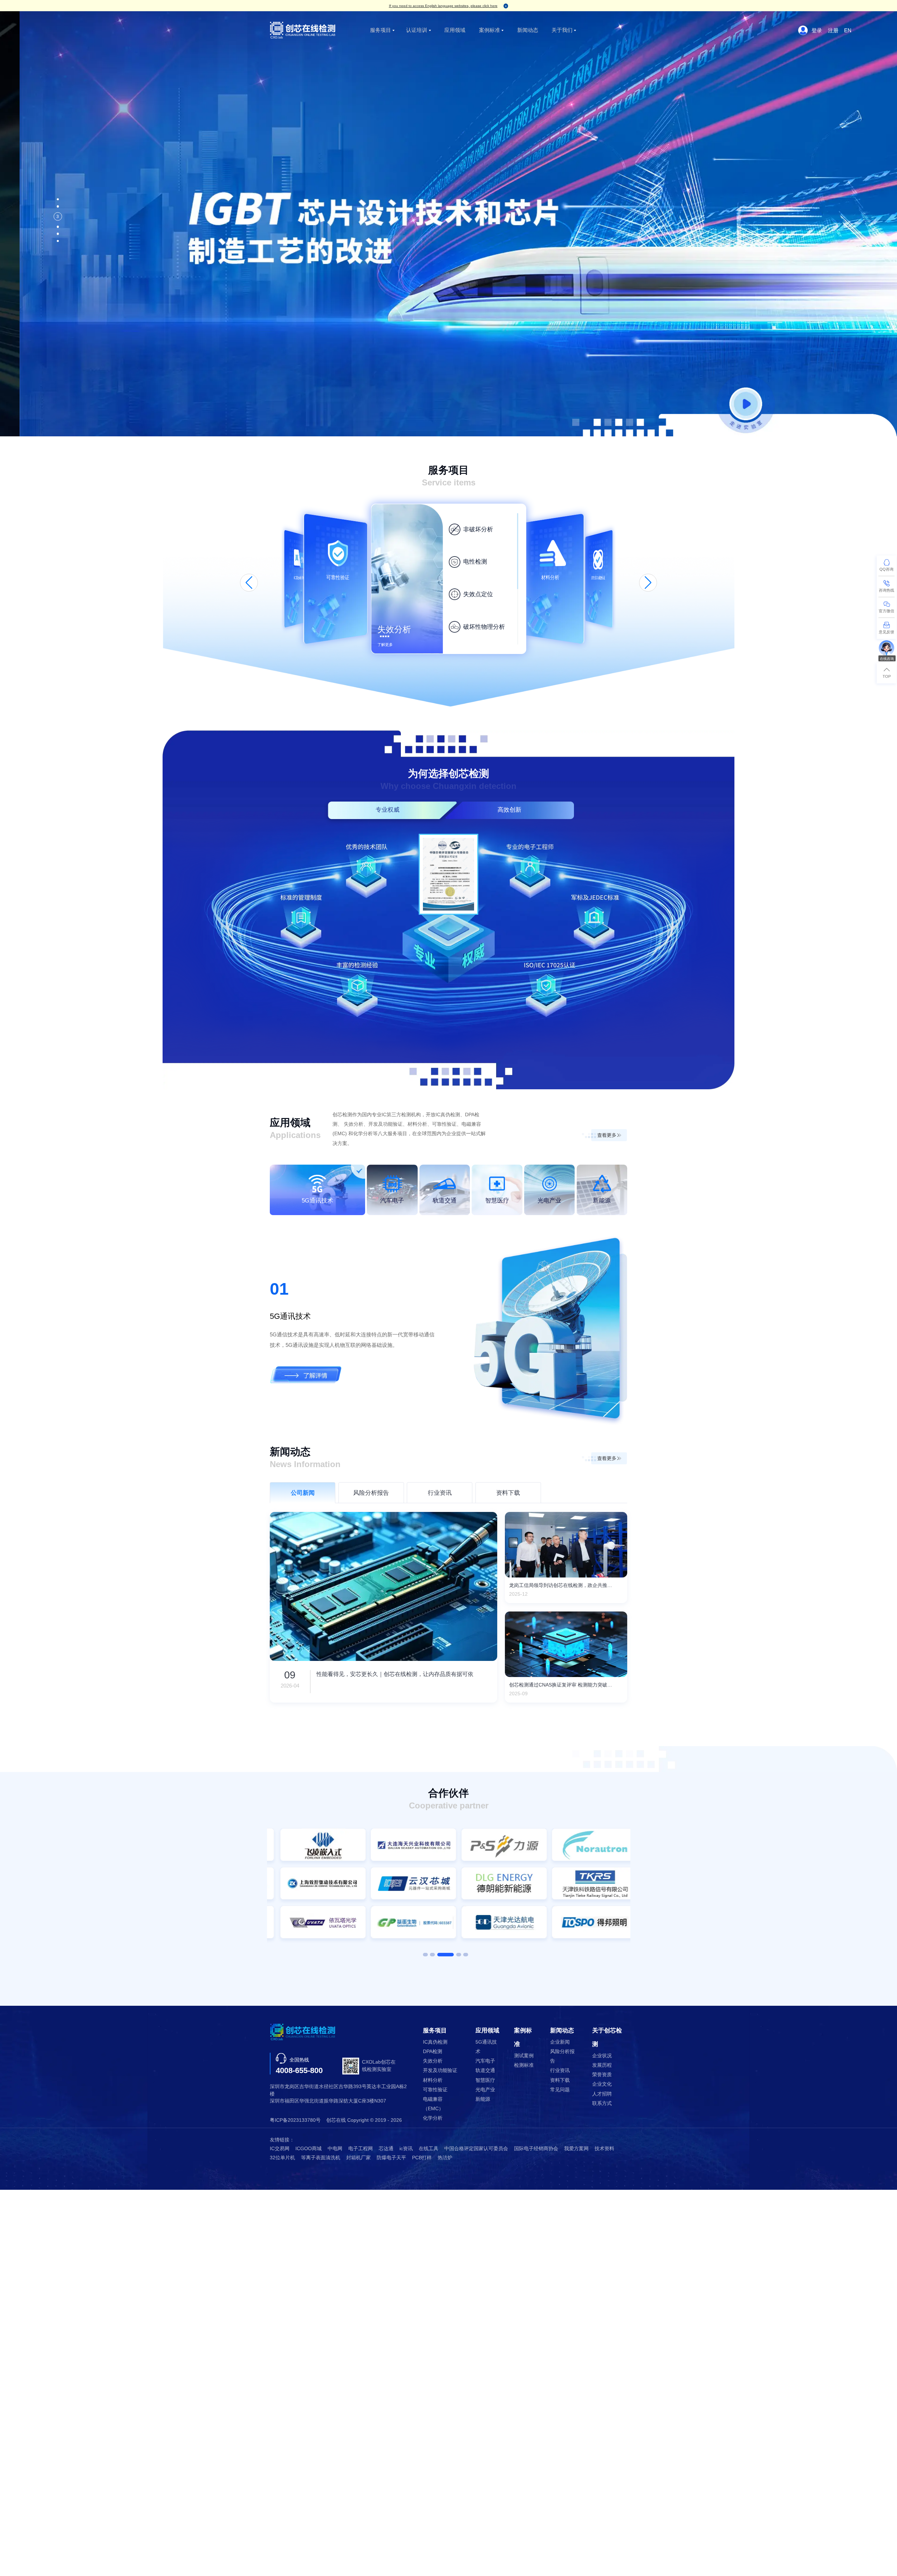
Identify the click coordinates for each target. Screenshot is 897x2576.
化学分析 (433, 2118)
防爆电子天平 (391, 2158)
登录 (817, 30)
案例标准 (489, 30)
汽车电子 (485, 2061)
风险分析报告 (562, 2056)
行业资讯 (560, 2070)
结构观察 (475, 562)
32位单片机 (282, 2158)
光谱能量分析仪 (484, 627)
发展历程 (602, 2065)
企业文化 (602, 2084)
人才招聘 (602, 2094)
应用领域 (455, 30)
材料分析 (433, 2080)
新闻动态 (528, 30)
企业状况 (602, 2056)
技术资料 (604, 2149)
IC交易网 (280, 2149)
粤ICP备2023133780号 (295, 2120)
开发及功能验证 (440, 2070)
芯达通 (386, 2149)
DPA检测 (433, 2052)
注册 (833, 30)
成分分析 (475, 594)
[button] (249, 583)
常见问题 (560, 2090)
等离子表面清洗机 (321, 2158)
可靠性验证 (435, 2090)
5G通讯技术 (486, 2047)
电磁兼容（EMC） (433, 2104)
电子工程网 (361, 2149)
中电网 (335, 2149)
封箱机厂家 (358, 2158)
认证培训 (417, 30)
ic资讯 (406, 2149)
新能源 (483, 2099)
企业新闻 (560, 2042)
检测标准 (524, 2065)
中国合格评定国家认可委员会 (476, 2149)
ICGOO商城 (309, 2149)
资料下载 (560, 2080)
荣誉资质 (602, 2075)
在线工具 (429, 2149)
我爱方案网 (576, 2149)
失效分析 (433, 2061)
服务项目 (381, 30)
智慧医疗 (485, 2080)
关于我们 (562, 30)
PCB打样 (422, 2158)
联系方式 (602, 2103)
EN (848, 30)
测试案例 (524, 2056)
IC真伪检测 (435, 2042)
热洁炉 (445, 2158)
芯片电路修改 (481, 529)
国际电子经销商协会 (536, 2149)
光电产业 (485, 2090)
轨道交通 (485, 2070)
